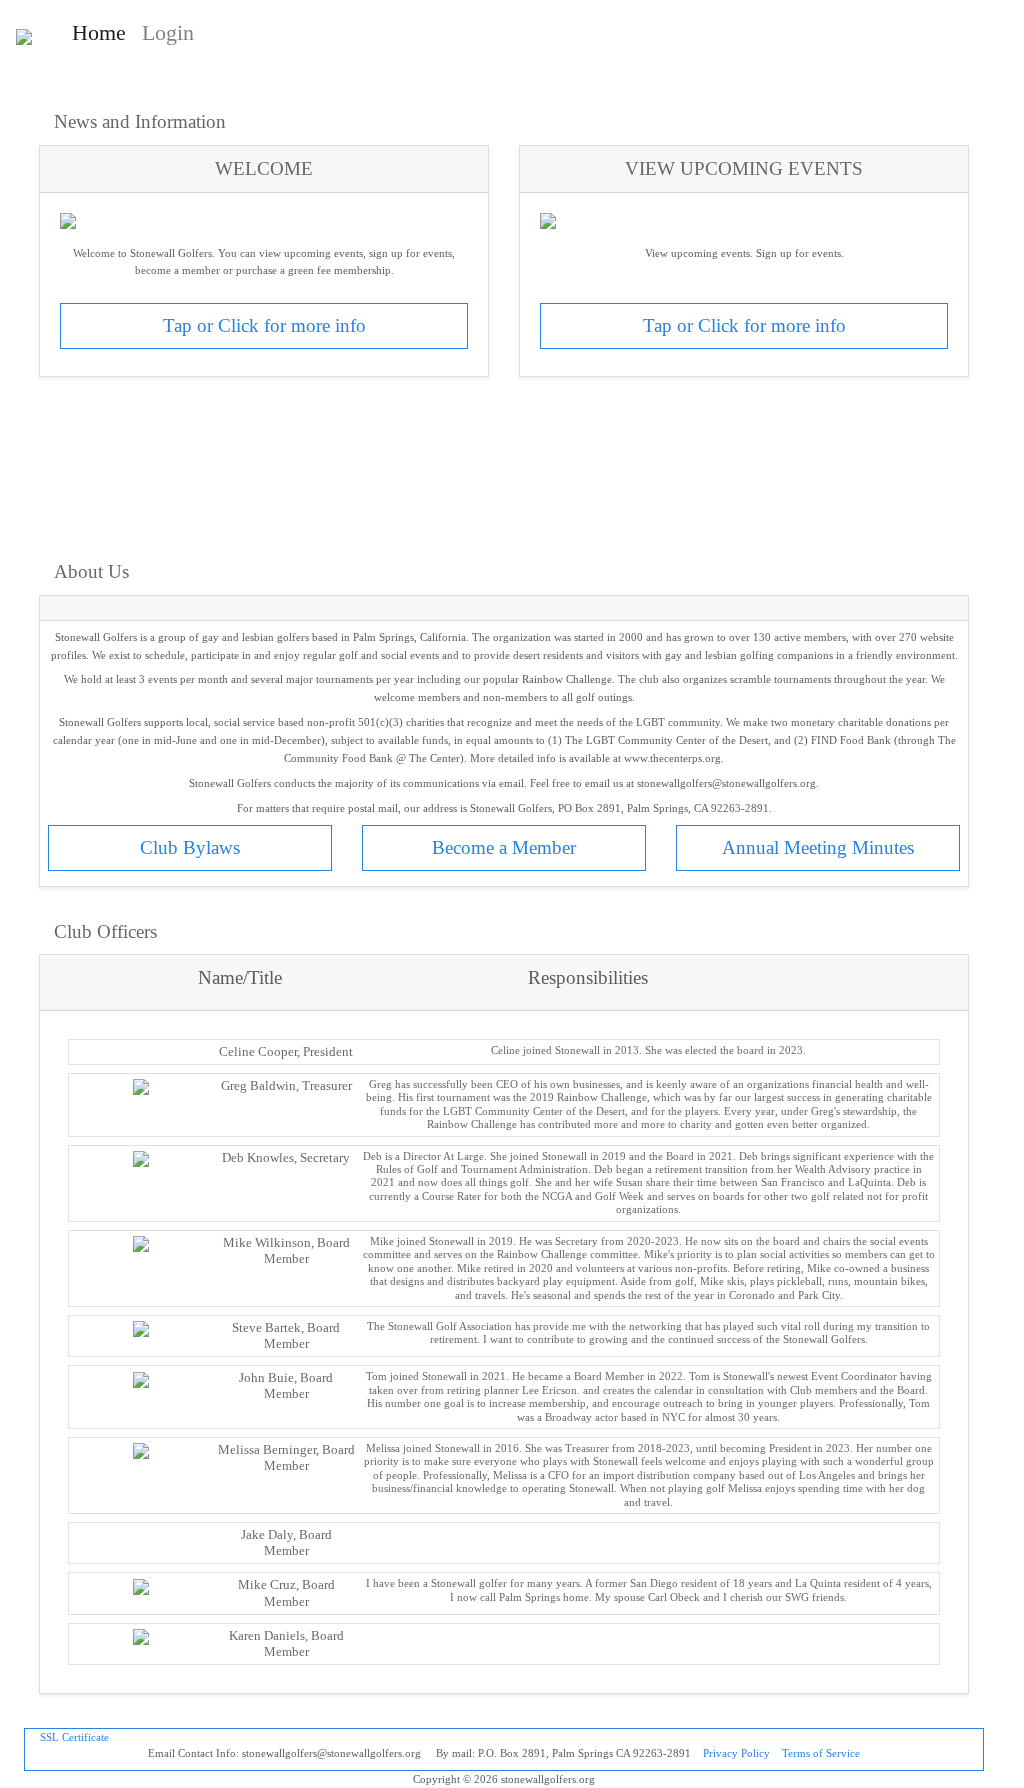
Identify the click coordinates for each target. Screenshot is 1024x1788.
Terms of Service (821, 1753)
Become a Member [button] (504, 847)
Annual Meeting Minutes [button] (818, 847)
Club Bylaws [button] (190, 847)
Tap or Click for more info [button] (264, 325)
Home (103, 32)
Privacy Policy (736, 1753)
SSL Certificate (74, 1737)
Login (168, 32)
